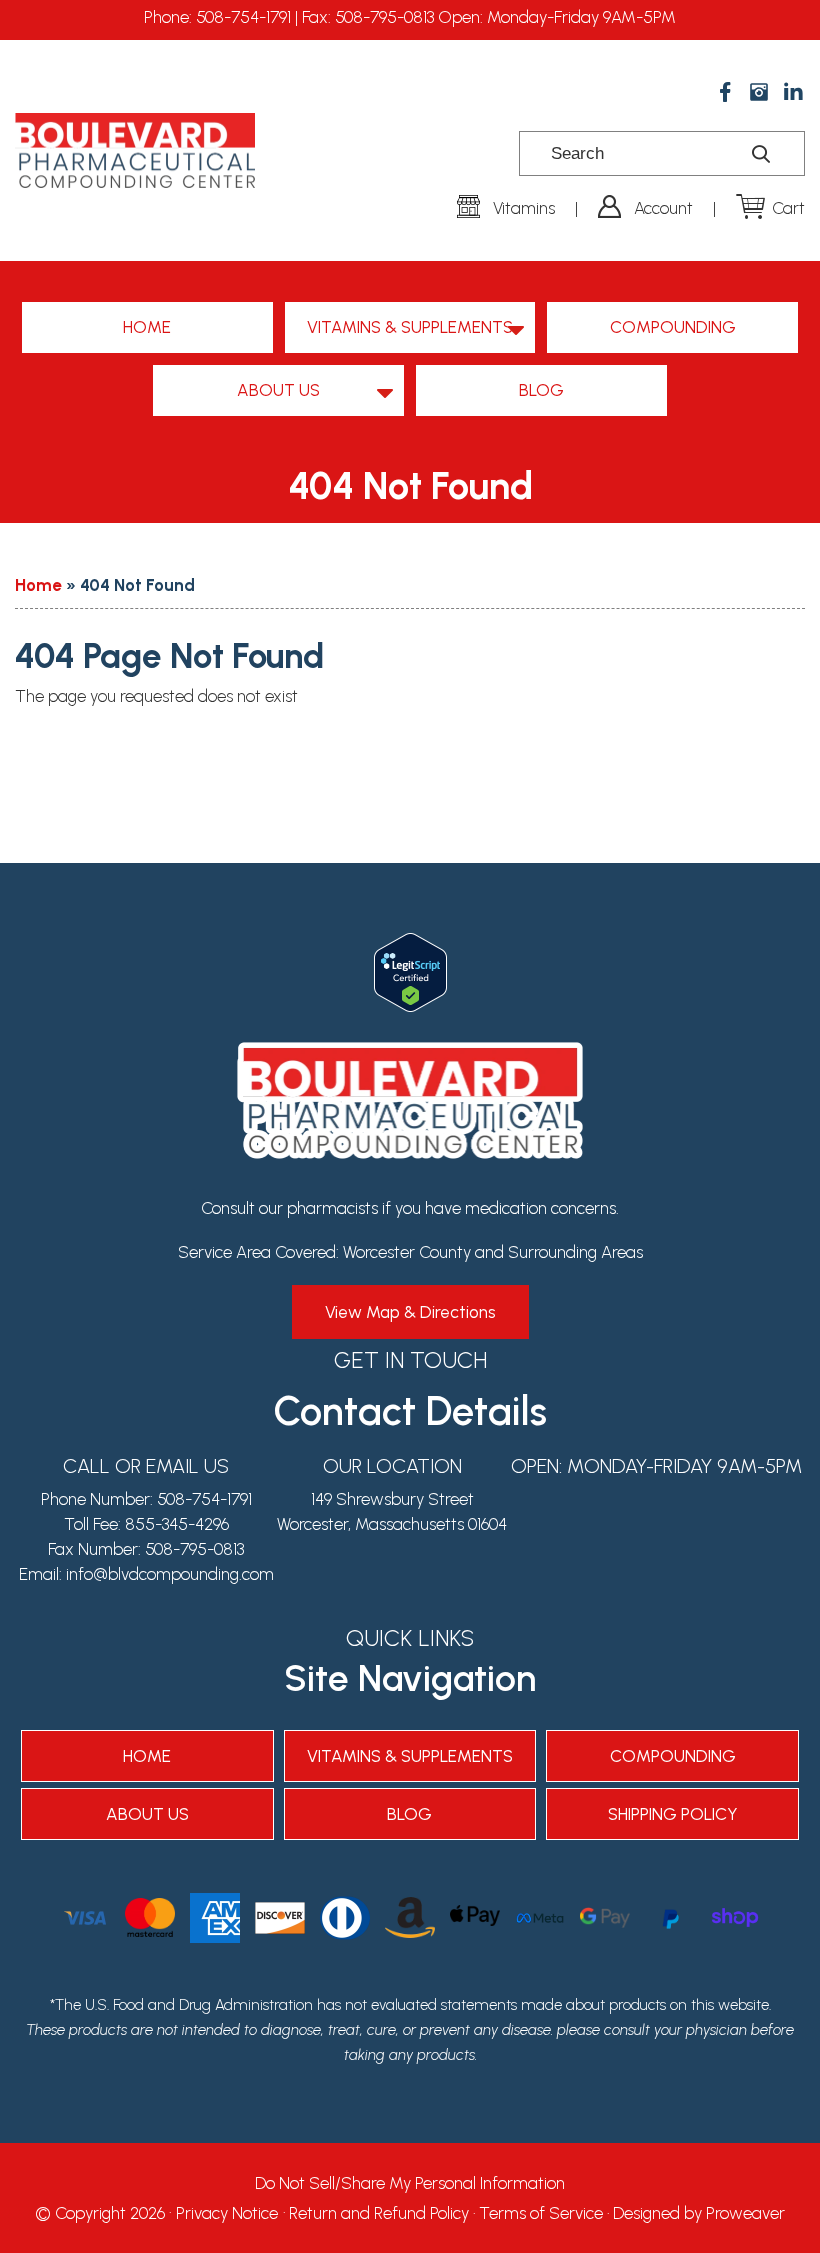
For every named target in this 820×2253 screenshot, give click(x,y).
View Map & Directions (410, 1312)
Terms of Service (541, 2213)
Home (147, 327)
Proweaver (745, 2213)
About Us (278, 390)
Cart (788, 208)
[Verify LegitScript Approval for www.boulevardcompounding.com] (410, 945)
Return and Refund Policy (379, 2213)
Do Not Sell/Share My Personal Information (410, 2183)
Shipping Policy (673, 1814)
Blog (541, 390)
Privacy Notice (227, 2213)
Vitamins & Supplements (410, 327)
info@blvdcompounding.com (170, 1574)
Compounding (673, 327)
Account (663, 208)
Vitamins (524, 208)
